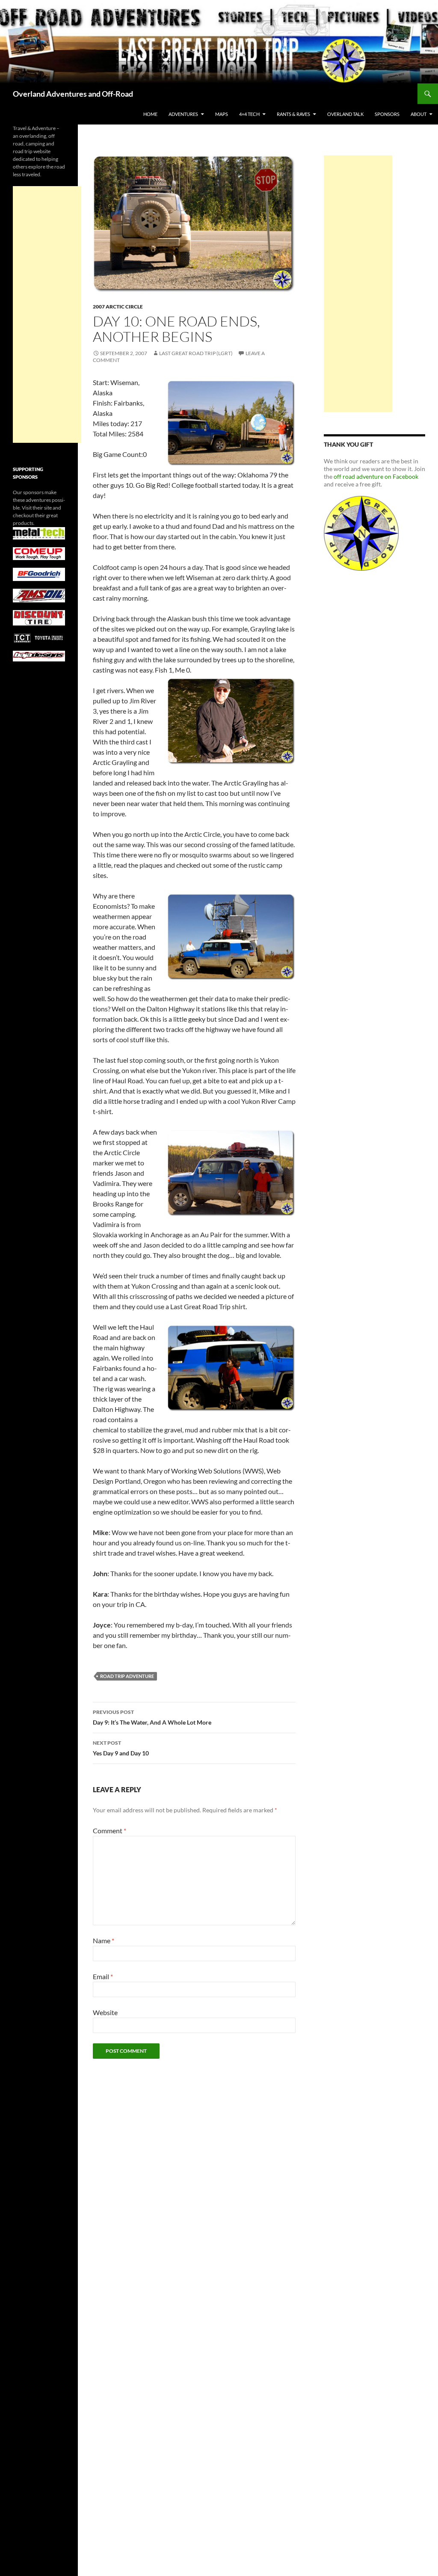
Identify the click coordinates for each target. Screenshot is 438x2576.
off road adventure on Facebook (376, 476)
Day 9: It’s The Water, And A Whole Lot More (152, 1717)
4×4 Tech (249, 114)
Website (105, 2012)
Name (104, 1940)
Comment (109, 1830)
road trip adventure (127, 1676)
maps (222, 114)
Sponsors (387, 114)
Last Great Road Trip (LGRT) (196, 353)
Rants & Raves (293, 114)
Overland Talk (345, 114)
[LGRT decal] (361, 532)
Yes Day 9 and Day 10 (121, 1748)
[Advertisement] (358, 284)
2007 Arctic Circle (118, 307)
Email (103, 1976)
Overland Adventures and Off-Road (73, 94)
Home (150, 114)
